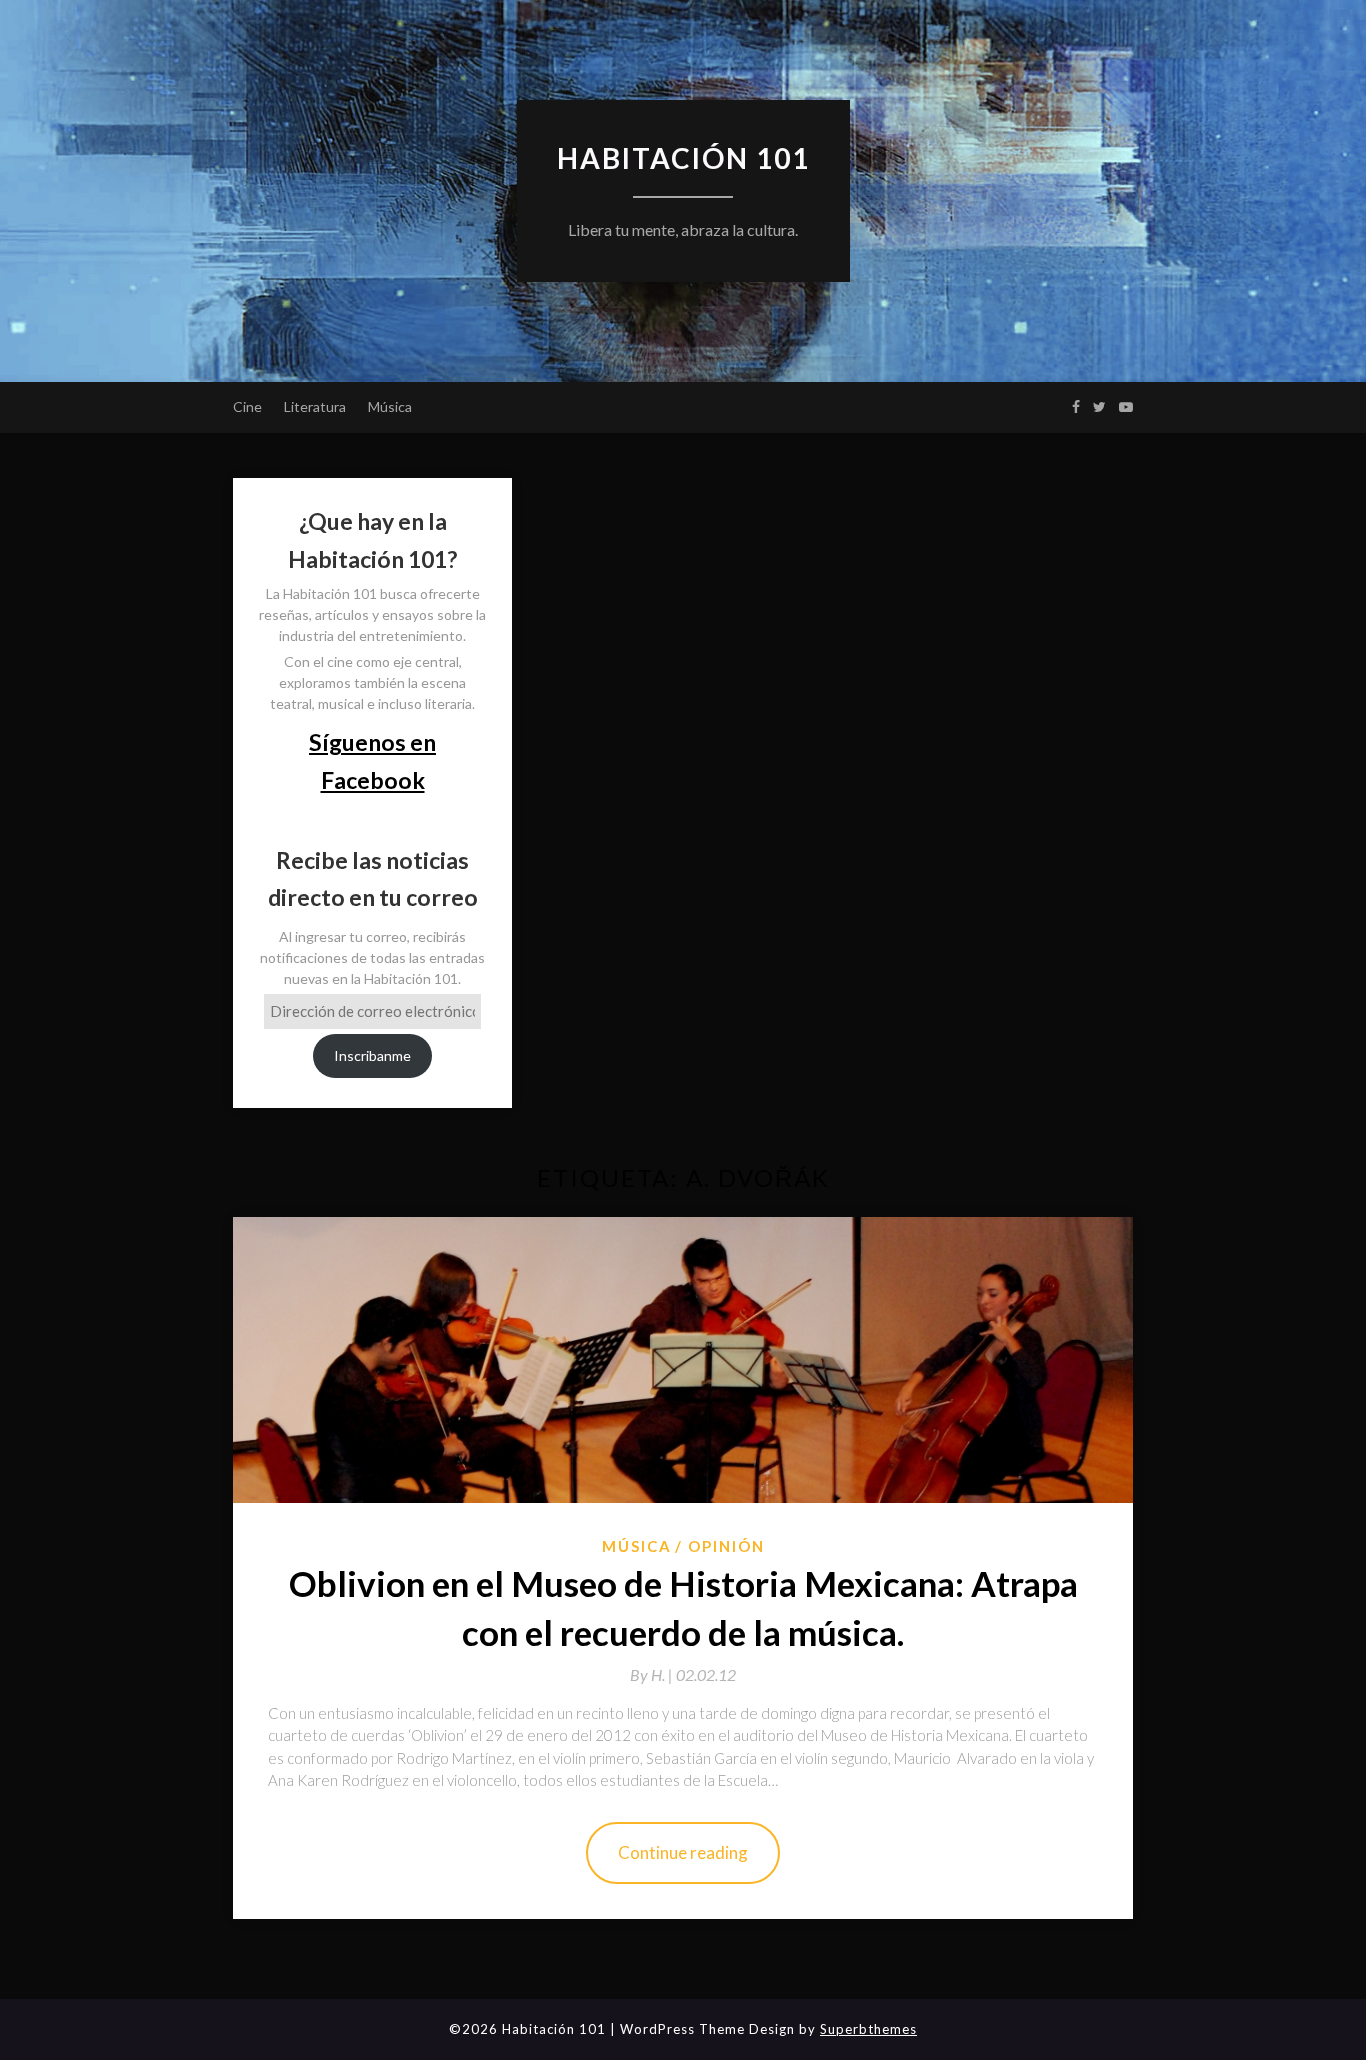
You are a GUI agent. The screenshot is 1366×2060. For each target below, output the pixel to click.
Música (390, 406)
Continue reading (683, 1852)
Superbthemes (868, 2029)
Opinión (726, 1546)
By (653, 1674)
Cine (247, 406)
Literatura (315, 406)
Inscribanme (372, 1055)
